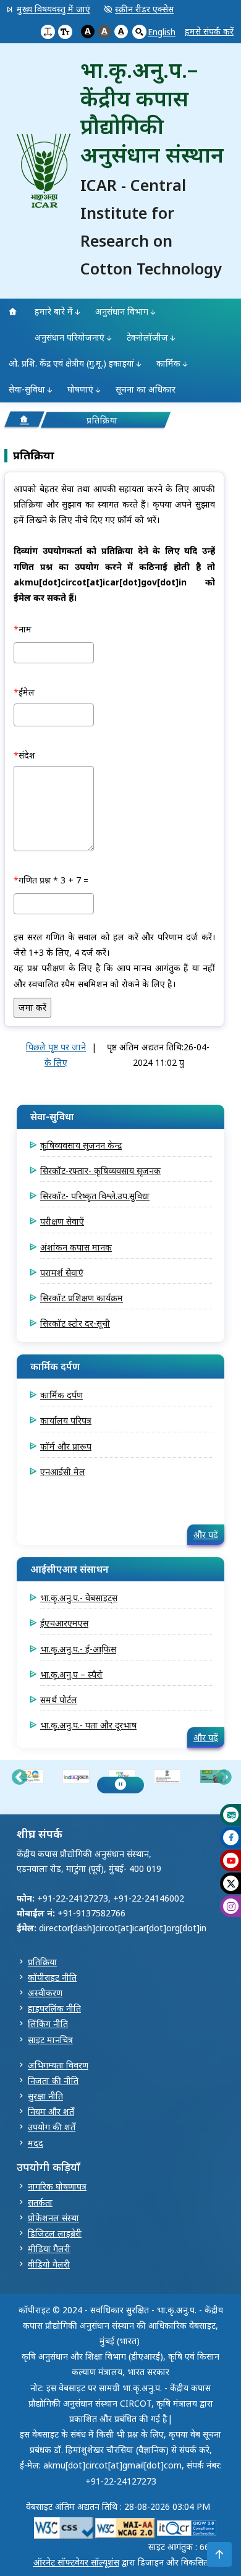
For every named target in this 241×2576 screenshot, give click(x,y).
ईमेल (27, 692)
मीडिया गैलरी (49, 2249)
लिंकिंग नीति (48, 2024)
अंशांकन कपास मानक (76, 1247)
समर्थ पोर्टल (59, 1700)
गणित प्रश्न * (38, 880)
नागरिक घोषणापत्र (57, 2186)
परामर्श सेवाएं (62, 1273)
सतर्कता (40, 2202)
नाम (25, 629)
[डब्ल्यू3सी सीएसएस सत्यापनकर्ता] (64, 2527)
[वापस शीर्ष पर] (219, 2554)
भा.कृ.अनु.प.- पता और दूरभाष (88, 1725)
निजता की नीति (53, 2081)
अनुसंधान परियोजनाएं (70, 337)
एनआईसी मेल (63, 1472)
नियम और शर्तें (51, 2111)
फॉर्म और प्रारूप (66, 1446)
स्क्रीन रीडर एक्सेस (144, 9)
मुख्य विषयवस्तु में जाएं (53, 9)
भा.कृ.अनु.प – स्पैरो (71, 1674)
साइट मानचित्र (50, 2040)
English (162, 32)
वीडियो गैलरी (49, 2264)
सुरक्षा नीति (45, 2096)
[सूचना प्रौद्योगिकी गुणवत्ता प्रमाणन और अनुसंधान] (187, 2527)
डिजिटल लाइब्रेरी (55, 2233)
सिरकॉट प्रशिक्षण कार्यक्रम (82, 1298)
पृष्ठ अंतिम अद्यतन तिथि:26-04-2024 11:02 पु (158, 1055)
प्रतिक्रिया (42, 1962)
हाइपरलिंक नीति (54, 2008)
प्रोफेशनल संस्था (53, 2218)
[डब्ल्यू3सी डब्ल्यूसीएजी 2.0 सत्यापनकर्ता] (125, 2527)
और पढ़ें (206, 1535)
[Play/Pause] (120, 1785)
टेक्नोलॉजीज (147, 337)
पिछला (19, 1779)
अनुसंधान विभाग (122, 311)
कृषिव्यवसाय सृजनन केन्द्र (81, 1145)
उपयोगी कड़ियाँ (49, 2167)
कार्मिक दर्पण (55, 1366)
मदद (36, 2143)
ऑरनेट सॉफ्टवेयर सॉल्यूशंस (76, 2562)
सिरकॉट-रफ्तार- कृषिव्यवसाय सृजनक (100, 1171)
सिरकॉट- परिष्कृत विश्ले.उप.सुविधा (95, 1196)
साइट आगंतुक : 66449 (186, 2547)
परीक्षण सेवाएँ (62, 1221)
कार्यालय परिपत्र (66, 1420)
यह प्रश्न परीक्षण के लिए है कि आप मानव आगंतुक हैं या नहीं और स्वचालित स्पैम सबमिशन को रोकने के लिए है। (114, 976)
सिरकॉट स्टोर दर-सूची (75, 1323)
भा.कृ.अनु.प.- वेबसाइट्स (79, 1598)
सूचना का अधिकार (146, 389)
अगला (224, 1779)
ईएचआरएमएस (64, 1623)
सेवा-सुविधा (27, 389)
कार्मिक (168, 363)
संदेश (27, 755)
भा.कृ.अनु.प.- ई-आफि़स (78, 1649)
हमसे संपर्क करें (209, 31)
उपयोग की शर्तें (52, 2127)
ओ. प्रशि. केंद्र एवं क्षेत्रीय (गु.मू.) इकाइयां (71, 363)
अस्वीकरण (45, 1993)
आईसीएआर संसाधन (70, 1569)
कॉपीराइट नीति (52, 1977)
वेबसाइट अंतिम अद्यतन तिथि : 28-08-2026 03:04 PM (118, 2506)
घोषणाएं (80, 389)
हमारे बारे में (54, 311)
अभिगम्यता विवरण (58, 2065)
